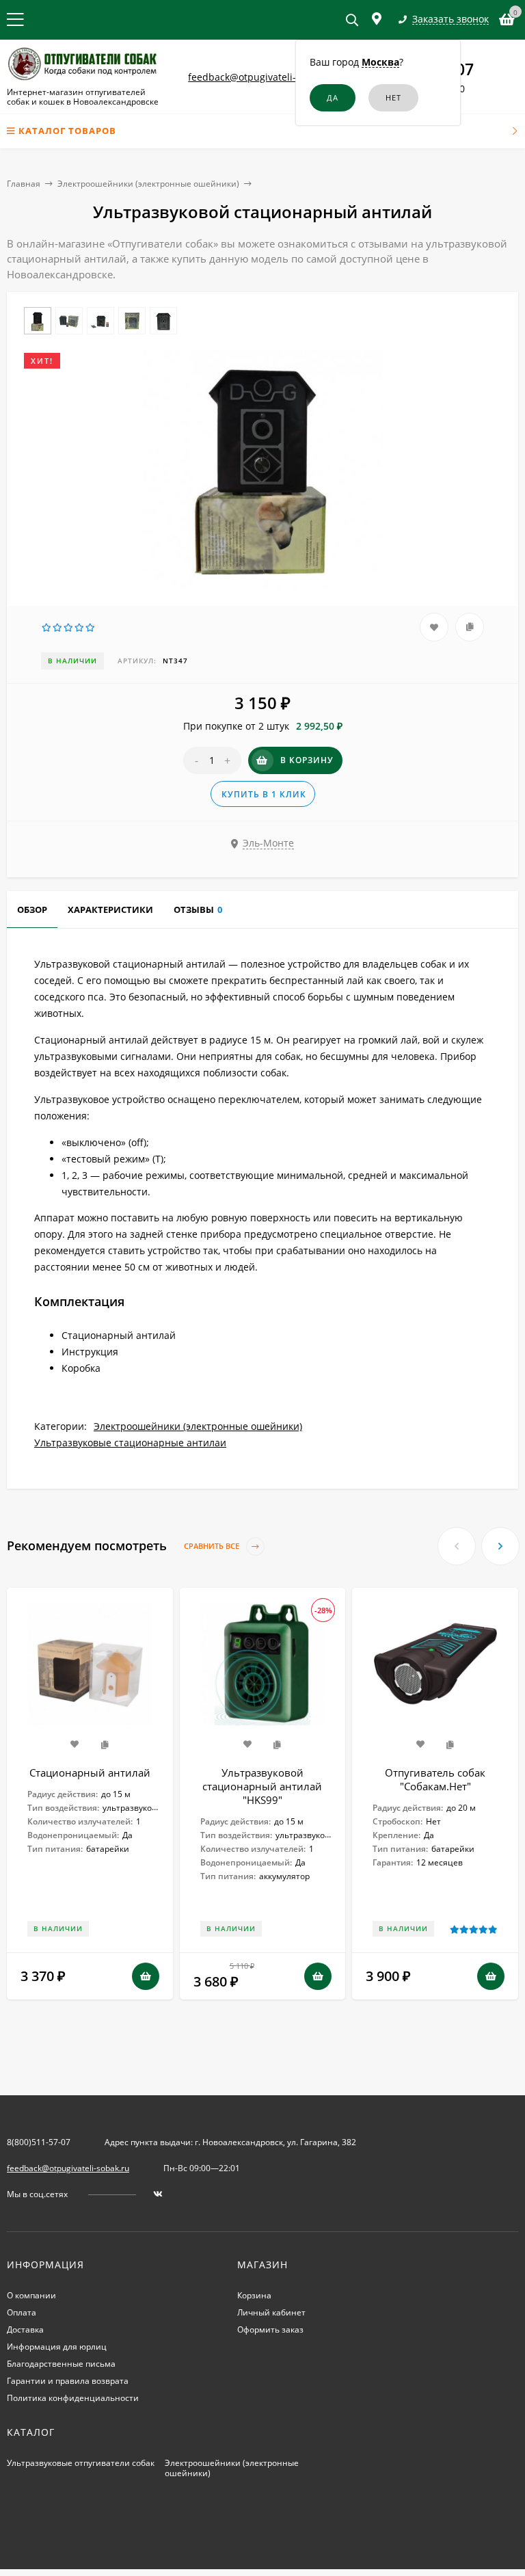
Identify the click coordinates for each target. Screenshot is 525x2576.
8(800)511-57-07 (39, 2142)
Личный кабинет (271, 2312)
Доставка (25, 2329)
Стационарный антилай (90, 1772)
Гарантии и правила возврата (68, 2381)
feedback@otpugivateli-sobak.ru (262, 77)
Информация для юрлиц (57, 2347)
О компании (31, 2295)
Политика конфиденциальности (73, 2398)
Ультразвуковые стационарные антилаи (130, 1443)
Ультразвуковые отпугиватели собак (81, 2463)
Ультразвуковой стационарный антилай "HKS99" (262, 1786)
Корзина (254, 2295)
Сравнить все (213, 1546)
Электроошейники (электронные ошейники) (148, 184)
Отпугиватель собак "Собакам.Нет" (435, 1779)
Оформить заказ (270, 2329)
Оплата (22, 2312)
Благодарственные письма (61, 2364)
